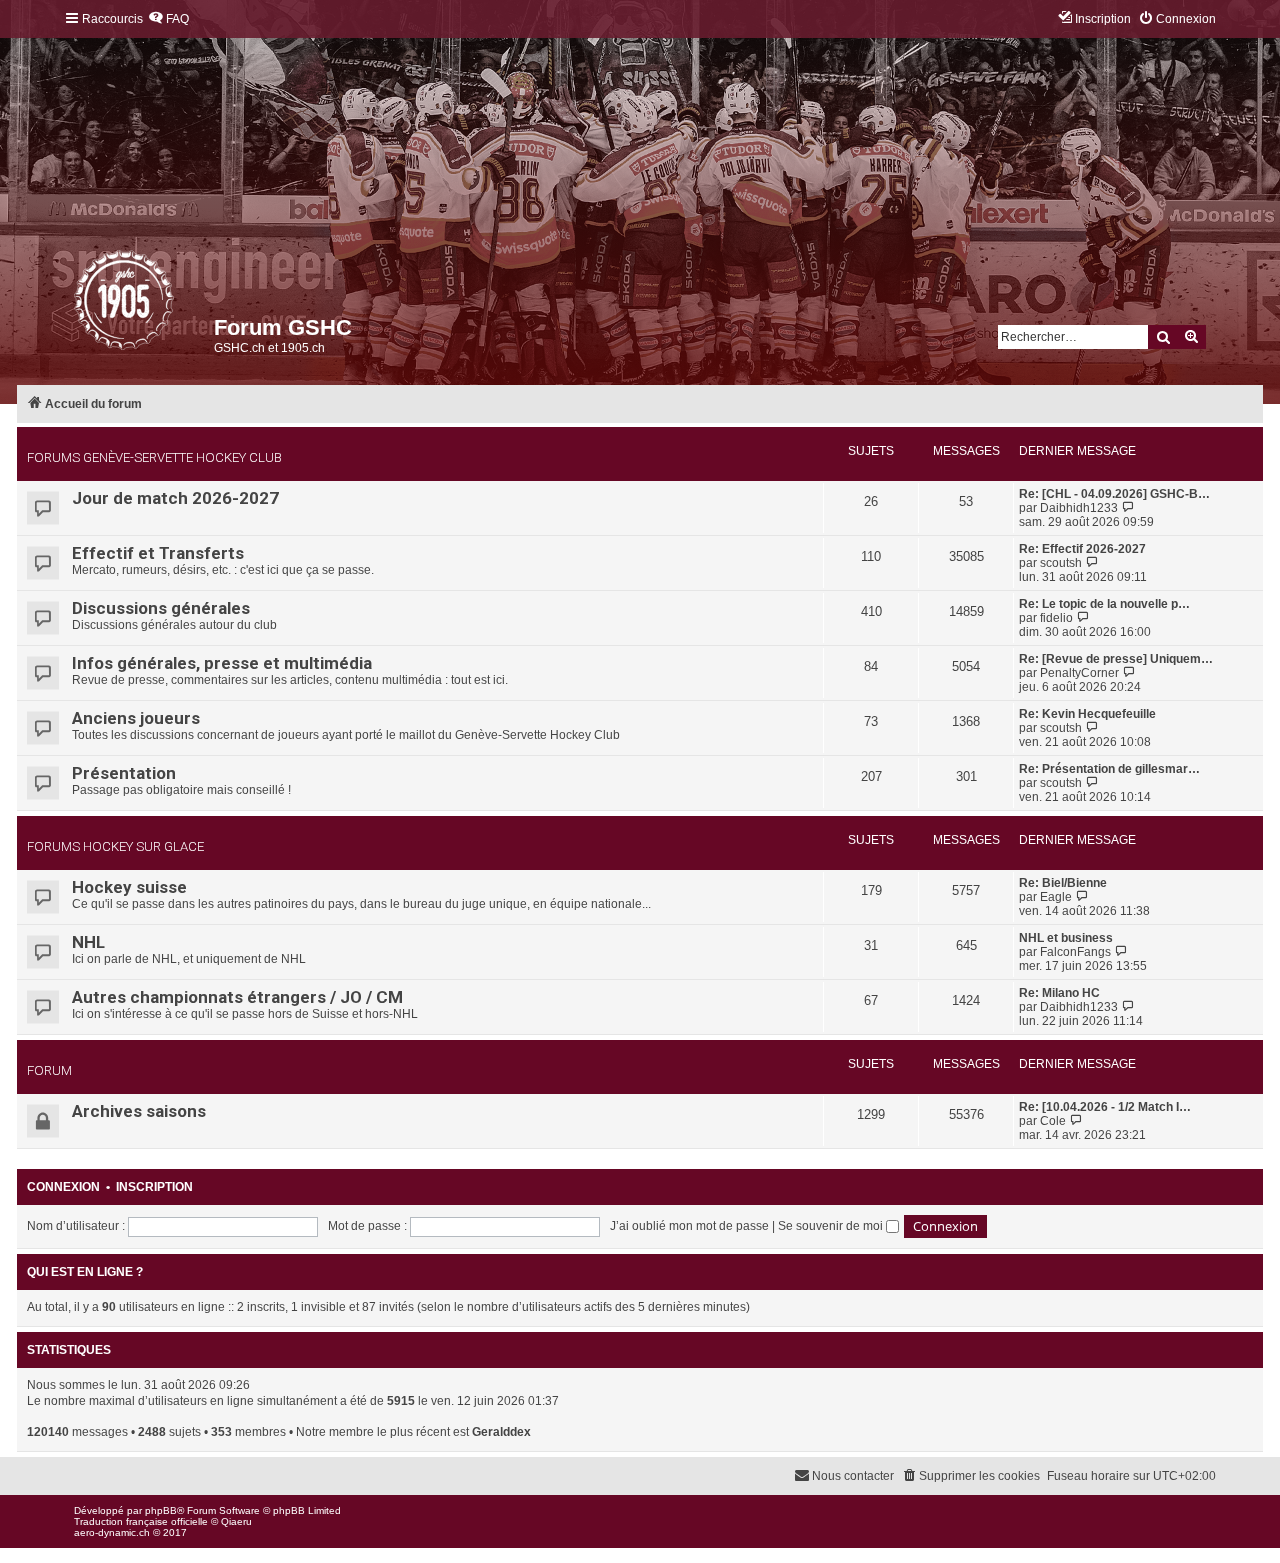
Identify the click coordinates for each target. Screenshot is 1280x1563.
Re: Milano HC (1059, 993)
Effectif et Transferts (158, 553)
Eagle (1056, 897)
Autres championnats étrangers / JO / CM (237, 997)
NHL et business (1066, 938)
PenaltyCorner (1079, 673)
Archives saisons (139, 1111)
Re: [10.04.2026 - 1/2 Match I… (1105, 1107)
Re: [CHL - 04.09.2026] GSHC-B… (1114, 494)
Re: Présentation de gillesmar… (1109, 769)
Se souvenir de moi (832, 1226)
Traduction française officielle (141, 1521)
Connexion (63, 1187)
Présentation (124, 773)
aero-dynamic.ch (112, 1532)
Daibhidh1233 (1079, 508)
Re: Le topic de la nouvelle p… (1104, 604)
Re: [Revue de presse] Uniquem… (1116, 659)
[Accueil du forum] (75, 305)
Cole (1053, 1121)
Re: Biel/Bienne (1063, 883)
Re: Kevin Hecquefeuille (1087, 714)
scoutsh (1061, 563)
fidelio (1056, 618)
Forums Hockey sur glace (115, 846)
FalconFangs (1075, 952)
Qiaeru (236, 1521)
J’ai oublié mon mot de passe (689, 1226)
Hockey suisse (129, 887)
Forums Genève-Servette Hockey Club (154, 457)
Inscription (154, 1187)
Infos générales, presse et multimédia (222, 663)
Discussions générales (161, 608)
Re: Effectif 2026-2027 (1082, 549)
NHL (88, 942)
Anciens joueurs (136, 718)
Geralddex (501, 1432)
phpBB (161, 1510)
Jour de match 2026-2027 (175, 498)
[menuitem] (168, 19)
